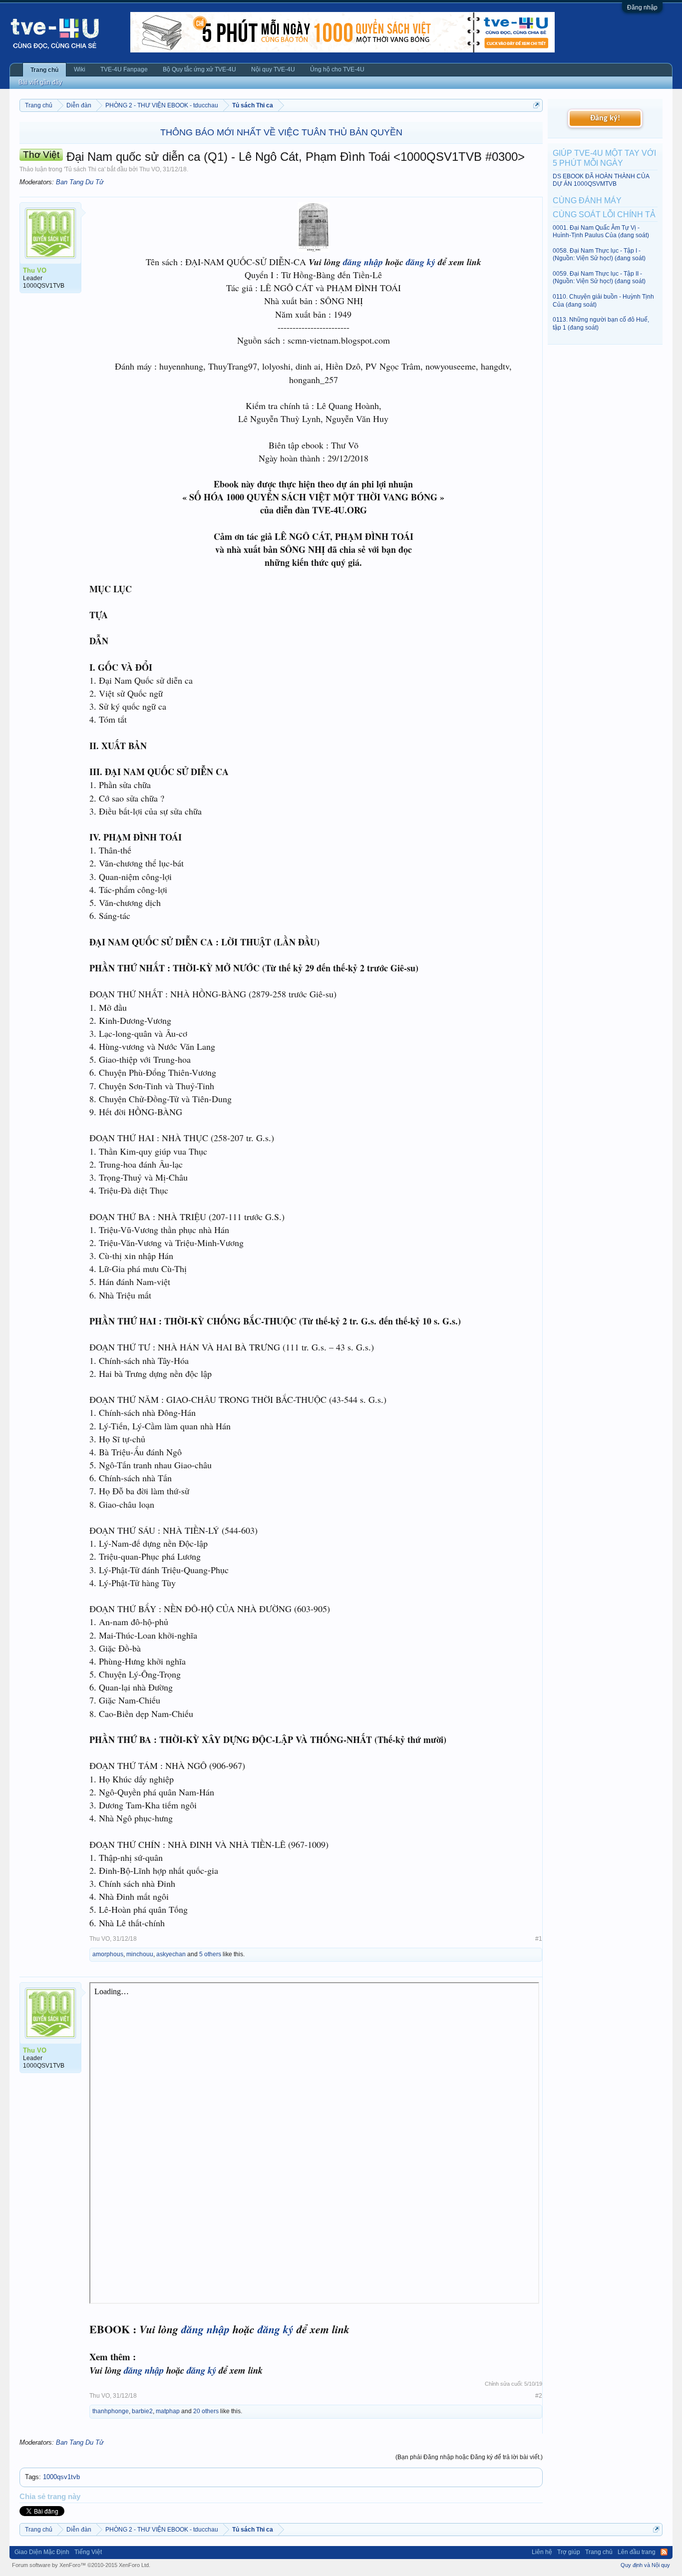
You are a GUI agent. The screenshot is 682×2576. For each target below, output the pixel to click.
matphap (168, 2411)
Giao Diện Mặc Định (42, 2552)
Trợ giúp (569, 2552)
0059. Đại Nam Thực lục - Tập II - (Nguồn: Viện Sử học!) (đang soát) (599, 277)
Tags (32, 2477)
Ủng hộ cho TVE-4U (337, 69)
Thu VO (150, 169)
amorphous (108, 1954)
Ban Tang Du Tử (80, 182)
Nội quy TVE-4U (273, 69)
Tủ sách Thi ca (85, 169)
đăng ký (421, 262)
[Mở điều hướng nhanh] (536, 105)
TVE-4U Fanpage (124, 69)
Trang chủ (44, 70)
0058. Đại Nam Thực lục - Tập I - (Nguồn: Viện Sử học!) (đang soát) (599, 254)
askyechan (171, 1954)
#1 (539, 1939)
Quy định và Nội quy (645, 2565)
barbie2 (142, 2411)
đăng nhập (363, 262)
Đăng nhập (642, 7)
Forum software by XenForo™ (81, 2565)
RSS (664, 2552)
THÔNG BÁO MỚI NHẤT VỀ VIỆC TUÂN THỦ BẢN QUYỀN (281, 132)
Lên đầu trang (637, 2552)
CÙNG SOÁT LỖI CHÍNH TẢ (604, 215)
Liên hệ (542, 2552)
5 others (210, 1954)
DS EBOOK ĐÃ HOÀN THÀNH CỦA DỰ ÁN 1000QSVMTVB (601, 180)
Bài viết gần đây (40, 82)
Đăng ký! (605, 118)
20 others (206, 2411)
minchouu (140, 1954)
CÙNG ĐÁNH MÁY (587, 201)
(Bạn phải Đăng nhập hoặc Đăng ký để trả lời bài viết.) (469, 2457)
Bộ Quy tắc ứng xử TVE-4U (199, 69)
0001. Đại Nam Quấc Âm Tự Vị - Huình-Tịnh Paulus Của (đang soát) (601, 231)
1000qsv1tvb (61, 2477)
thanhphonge (111, 2411)
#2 (539, 2396)
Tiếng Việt (88, 2552)
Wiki (80, 69)
